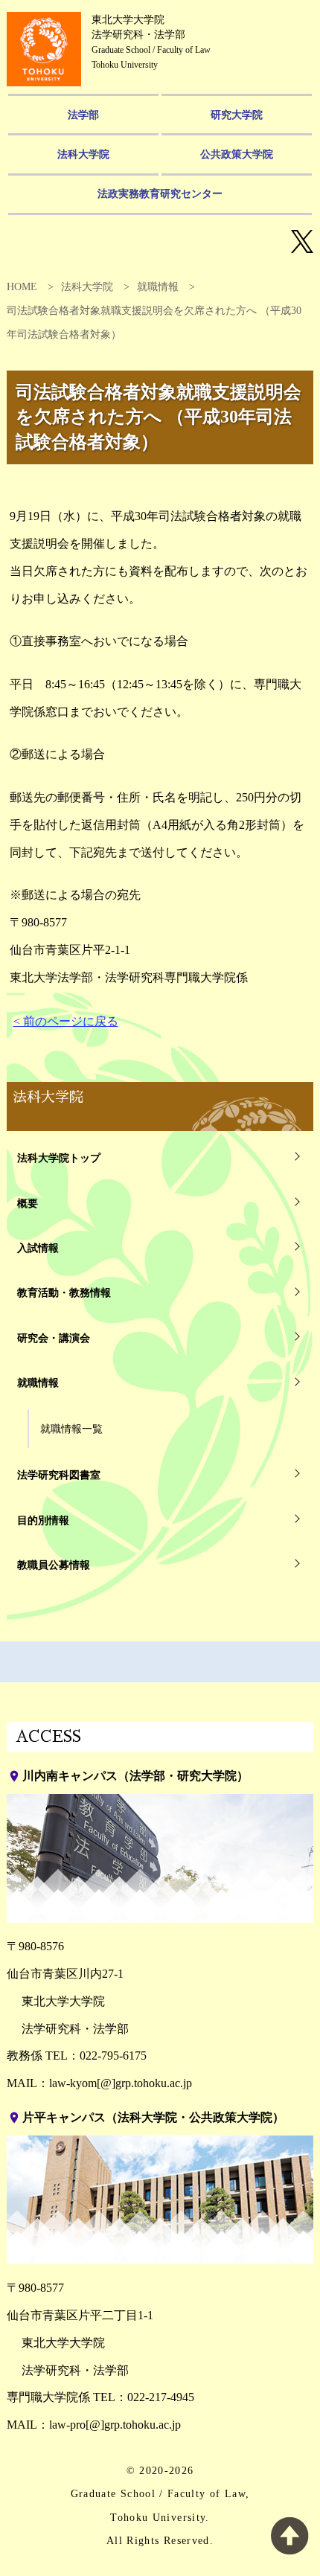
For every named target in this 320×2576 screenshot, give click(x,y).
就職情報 (158, 287)
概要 (28, 1203)
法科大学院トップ (59, 1158)
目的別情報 (43, 1520)
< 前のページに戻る (66, 1021)
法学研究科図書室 (59, 1475)
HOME (22, 287)
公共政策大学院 (237, 154)
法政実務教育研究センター (160, 193)
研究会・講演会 (54, 1338)
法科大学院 (83, 154)
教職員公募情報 (54, 1565)
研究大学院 (237, 115)
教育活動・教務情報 (64, 1292)
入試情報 (38, 1248)
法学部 (83, 115)
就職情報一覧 (71, 1429)
